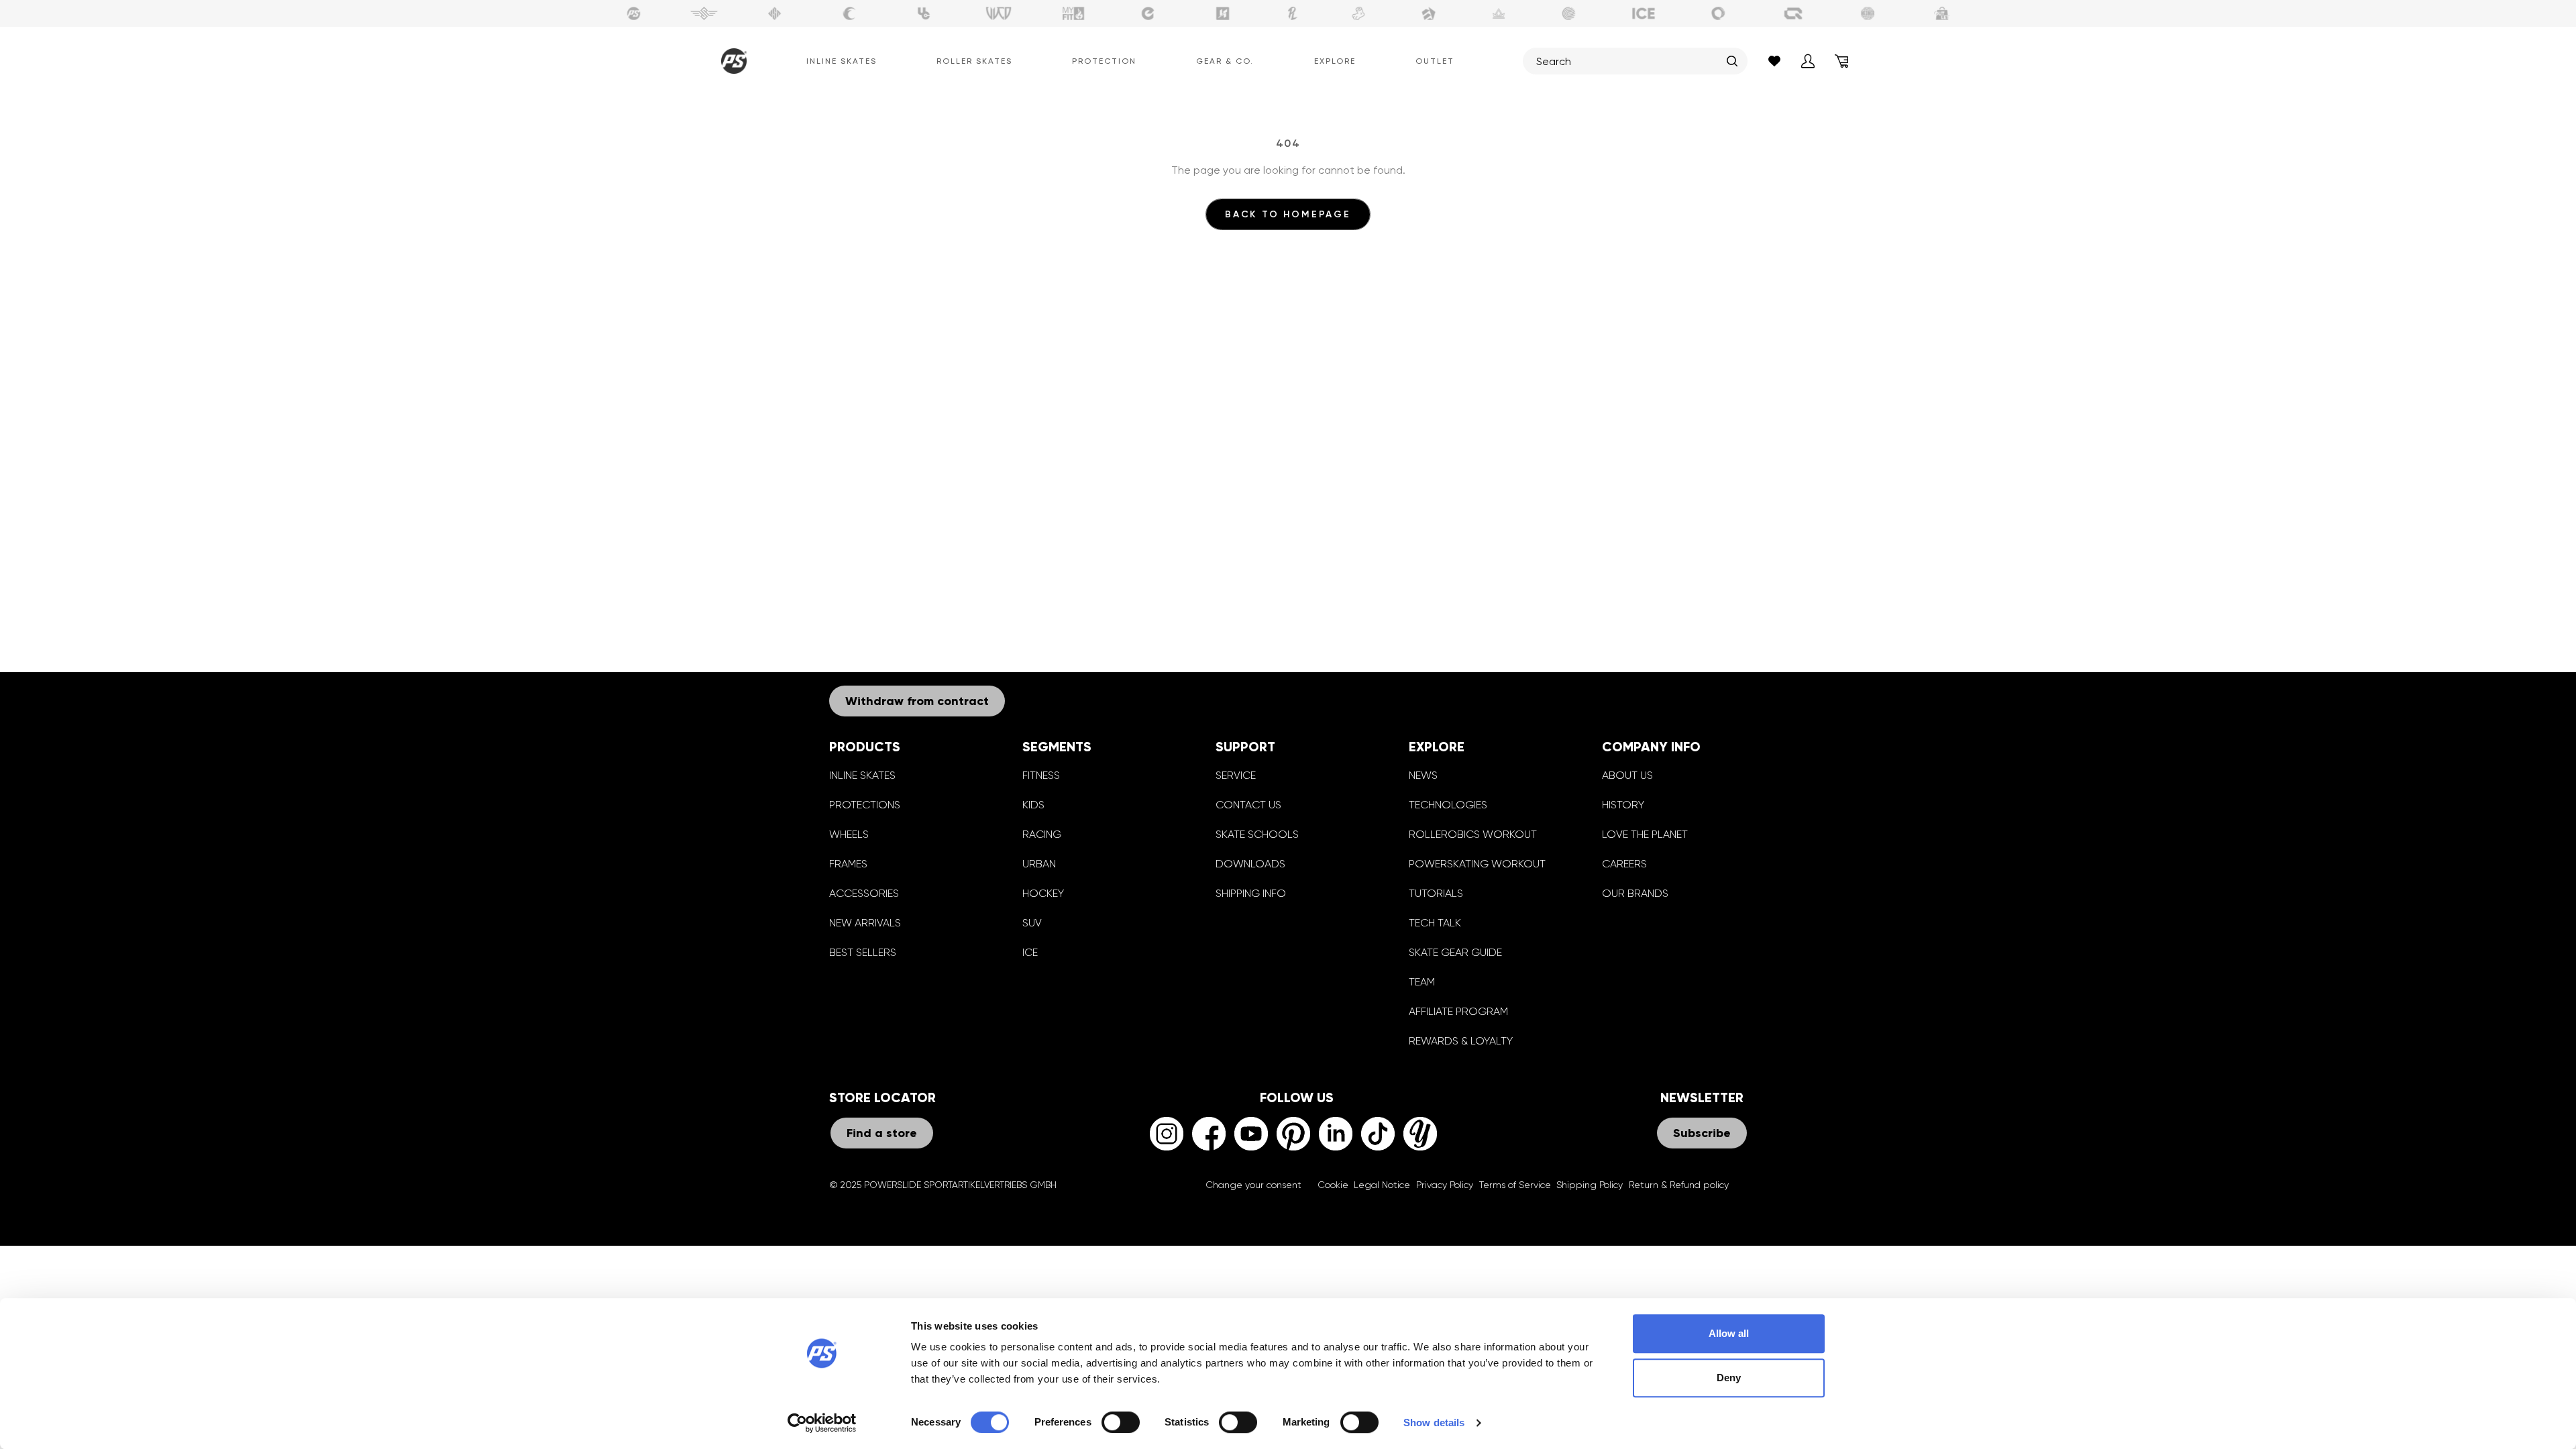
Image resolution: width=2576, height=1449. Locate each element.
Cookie (1333, 1185)
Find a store (882, 1133)
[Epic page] (1429, 13)
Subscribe (1702, 1133)
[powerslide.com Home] (731, 61)
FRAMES (848, 864)
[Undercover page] (924, 13)
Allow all (1729, 1333)
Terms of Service (1515, 1185)
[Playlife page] (1293, 13)
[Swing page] (704, 13)
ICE (1030, 952)
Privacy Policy (1445, 1185)
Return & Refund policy (1679, 1185)
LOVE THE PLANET (1645, 834)
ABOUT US (1627, 775)
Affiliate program (1458, 1011)
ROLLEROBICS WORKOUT (1473, 834)
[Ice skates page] (1644, 13)
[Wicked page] (999, 13)
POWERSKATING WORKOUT (1477, 864)
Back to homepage (1288, 214)
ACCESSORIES (864, 893)
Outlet (1435, 61)
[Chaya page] (849, 13)
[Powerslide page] (634, 13)
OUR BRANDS (1635, 893)
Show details (1434, 1423)
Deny (1729, 1378)
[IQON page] (1793, 13)
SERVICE (1236, 775)
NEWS (1423, 775)
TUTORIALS (1436, 893)
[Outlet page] (1943, 13)
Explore (1335, 61)
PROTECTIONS (865, 805)
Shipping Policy (1590, 1185)
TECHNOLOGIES (1448, 805)
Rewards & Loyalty (1461, 1041)
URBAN (1039, 864)
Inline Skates (842, 61)
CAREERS (1624, 864)
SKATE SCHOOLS (1257, 834)
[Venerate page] (1499, 13)
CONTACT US (1248, 805)
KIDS (1033, 805)
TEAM (1422, 982)
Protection (1104, 61)
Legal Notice (1382, 1185)
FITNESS (1041, 775)
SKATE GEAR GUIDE (1455, 952)
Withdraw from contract (917, 701)
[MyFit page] (1073, 13)
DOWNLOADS (1250, 864)
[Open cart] (1841, 61)
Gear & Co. (1225, 61)
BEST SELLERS (863, 952)
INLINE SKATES (862, 775)
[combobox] (1628, 61)
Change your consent (1253, 1185)
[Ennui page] (1148, 13)
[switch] (1121, 1422)
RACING (1042, 834)
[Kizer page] (1223, 13)
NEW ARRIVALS (865, 923)
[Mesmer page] (1868, 13)
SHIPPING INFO (1251, 893)
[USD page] (775, 13)
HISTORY (1623, 805)
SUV (1032, 923)
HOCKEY (1043, 893)
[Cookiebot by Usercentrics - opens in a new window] (822, 1423)
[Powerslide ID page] (1569, 13)
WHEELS (849, 834)
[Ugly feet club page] (1358, 13)
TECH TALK (1435, 923)
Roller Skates (974, 61)
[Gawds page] (1719, 13)
